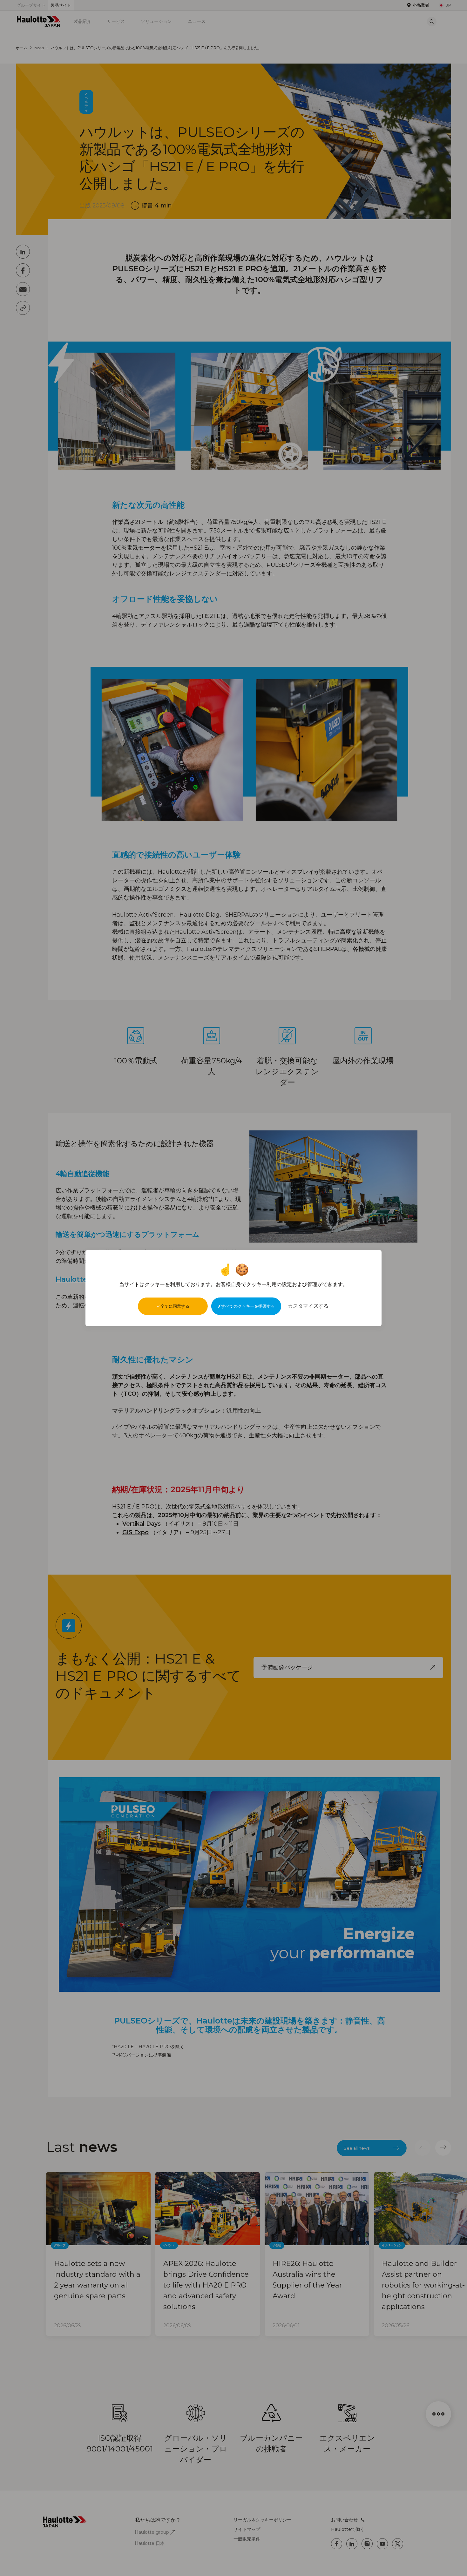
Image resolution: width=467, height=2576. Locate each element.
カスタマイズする (308, 1306)
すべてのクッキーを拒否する (248, 1306)
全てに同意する (175, 1306)
